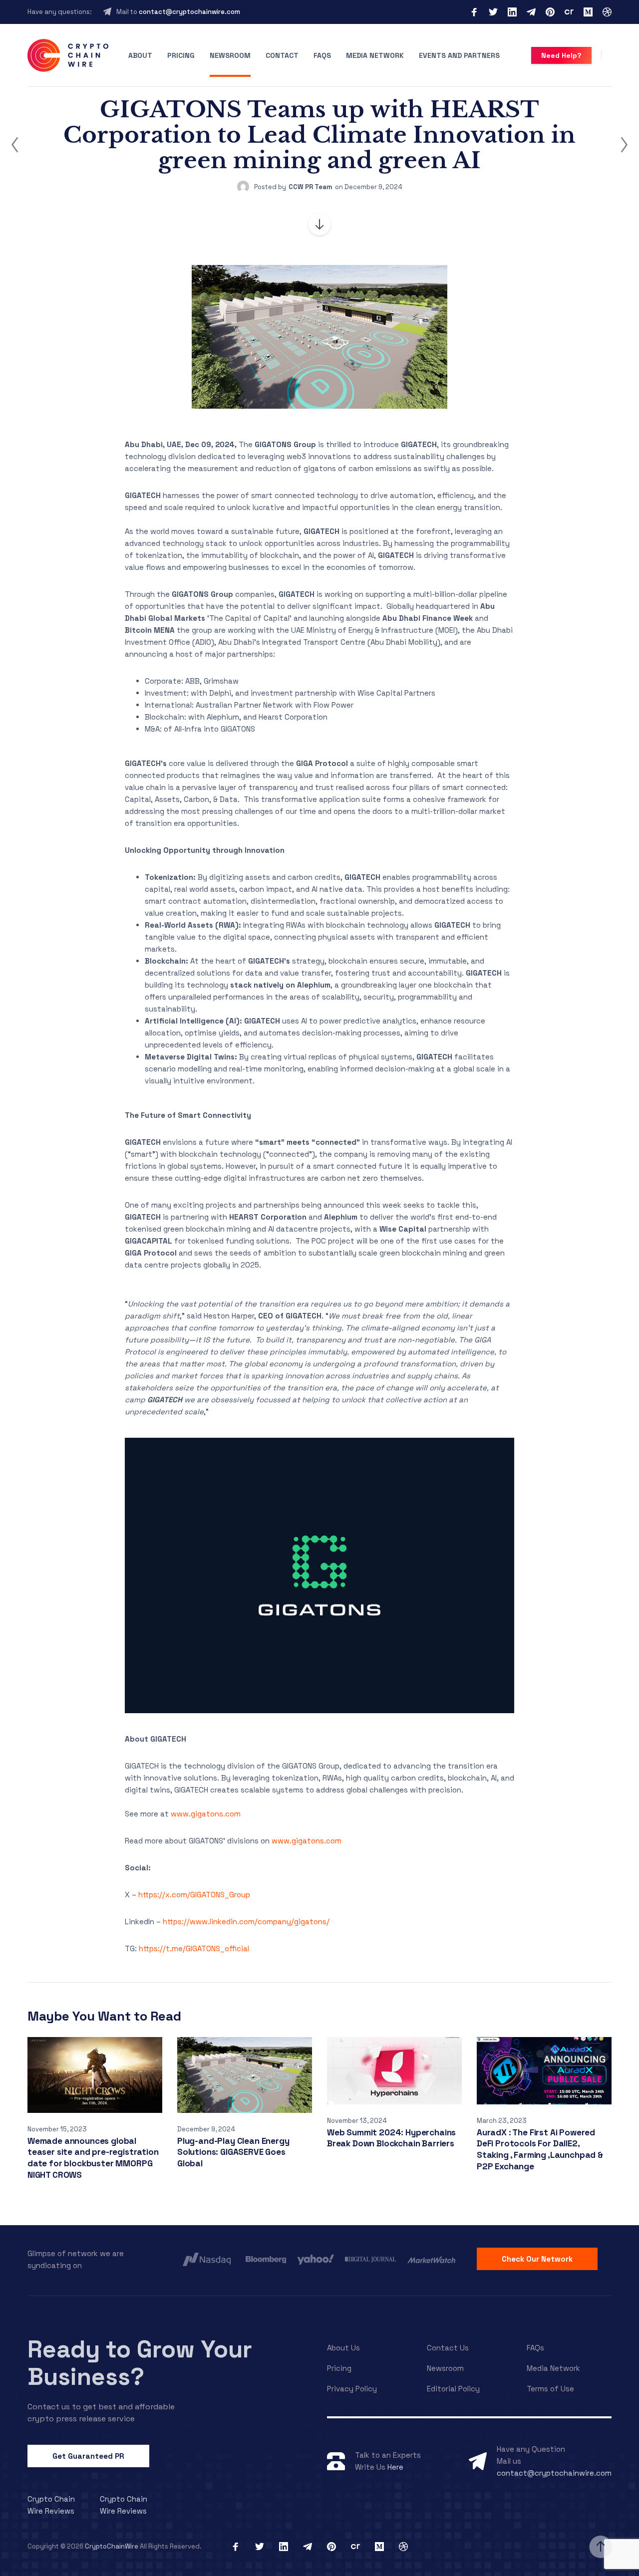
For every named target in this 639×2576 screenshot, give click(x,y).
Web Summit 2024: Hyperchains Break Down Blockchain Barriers (391, 2138)
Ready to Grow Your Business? (140, 2363)
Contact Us (448, 2348)
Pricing (181, 55)
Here (395, 2467)
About (140, 55)
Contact (282, 55)
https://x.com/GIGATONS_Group (194, 1895)
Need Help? (561, 55)
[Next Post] (624, 145)
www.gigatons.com (206, 1814)
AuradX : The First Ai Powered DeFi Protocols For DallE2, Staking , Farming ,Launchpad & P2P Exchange (540, 2149)
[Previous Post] (15, 145)
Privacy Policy (352, 2389)
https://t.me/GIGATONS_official (194, 1948)
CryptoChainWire (112, 2546)
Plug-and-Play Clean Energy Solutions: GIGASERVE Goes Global (233, 2152)
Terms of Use (550, 2389)
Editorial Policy (453, 2389)
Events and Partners (459, 55)
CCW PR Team (311, 187)
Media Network (375, 55)
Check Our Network (537, 2259)
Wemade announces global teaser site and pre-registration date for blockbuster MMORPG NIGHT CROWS (93, 2158)
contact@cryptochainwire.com (189, 12)
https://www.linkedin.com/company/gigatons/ (246, 1922)
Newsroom (230, 55)
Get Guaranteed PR (88, 2456)
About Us (343, 2348)
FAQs (322, 55)
